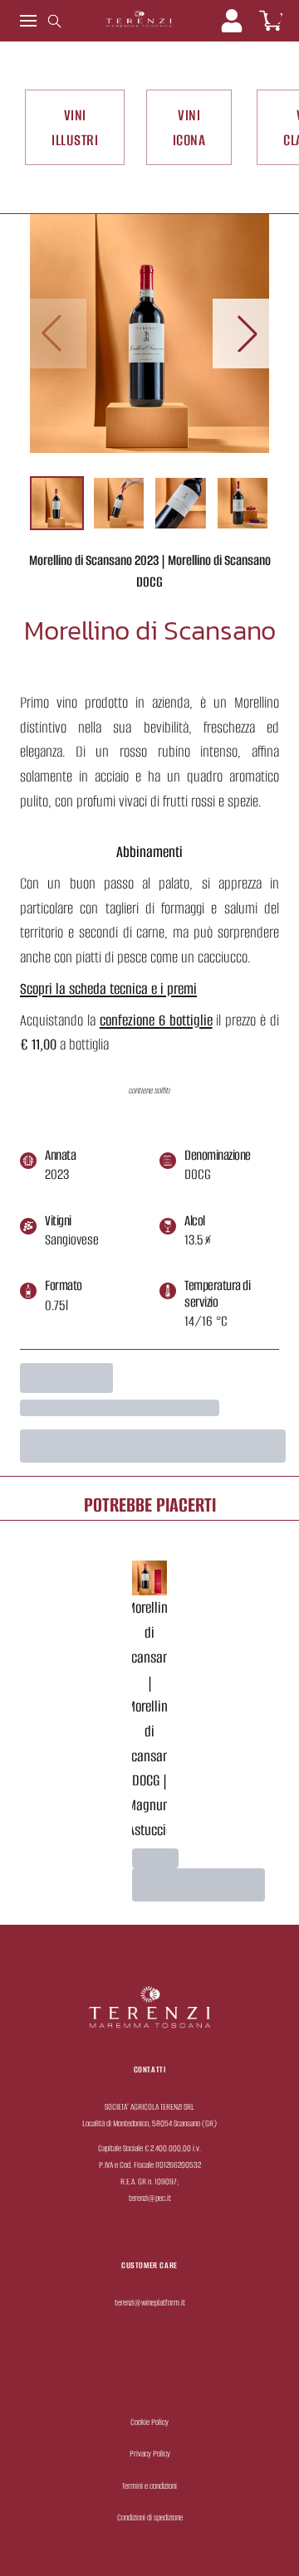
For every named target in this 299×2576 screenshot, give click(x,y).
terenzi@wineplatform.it (150, 2303)
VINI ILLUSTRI (75, 127)
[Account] (232, 21)
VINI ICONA (189, 127)
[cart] (271, 21)
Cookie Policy (149, 2422)
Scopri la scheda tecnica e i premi (108, 989)
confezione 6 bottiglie (156, 1020)
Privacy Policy (150, 2454)
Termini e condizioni (149, 2486)
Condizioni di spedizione (150, 2518)
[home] (139, 21)
